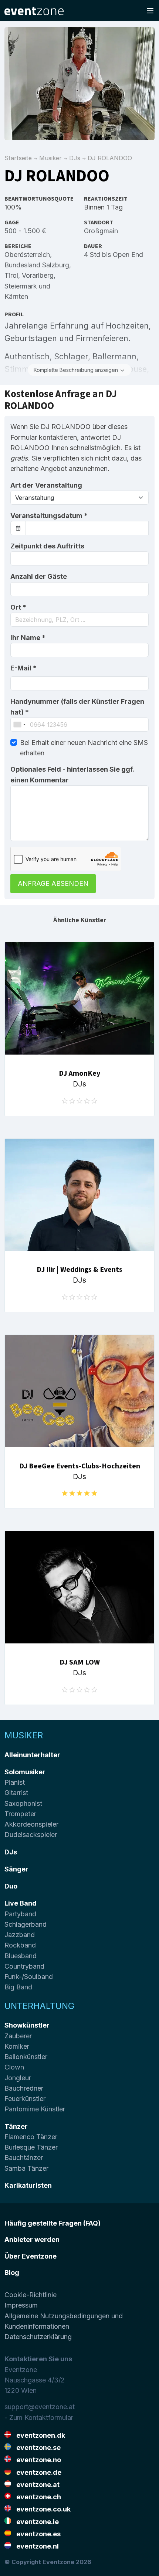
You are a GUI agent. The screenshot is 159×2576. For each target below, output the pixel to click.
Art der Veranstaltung (46, 485)
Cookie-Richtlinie (31, 2295)
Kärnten (16, 296)
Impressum (21, 2305)
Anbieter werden (32, 2239)
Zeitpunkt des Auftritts (47, 546)
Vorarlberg (38, 275)
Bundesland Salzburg (37, 265)
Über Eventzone (31, 2256)
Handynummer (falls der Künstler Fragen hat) (77, 707)
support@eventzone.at (40, 2407)
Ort (18, 607)
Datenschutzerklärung (38, 2337)
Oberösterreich (27, 255)
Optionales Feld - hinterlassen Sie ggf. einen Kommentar (72, 774)
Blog (12, 2272)
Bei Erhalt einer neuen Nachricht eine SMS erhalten (84, 748)
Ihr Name (28, 638)
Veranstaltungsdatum (49, 516)
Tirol (11, 275)
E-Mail (23, 668)
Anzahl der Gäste (39, 576)
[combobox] (79, 620)
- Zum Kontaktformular (39, 2417)
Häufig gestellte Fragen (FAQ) (53, 2223)
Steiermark (21, 286)
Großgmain (101, 231)
